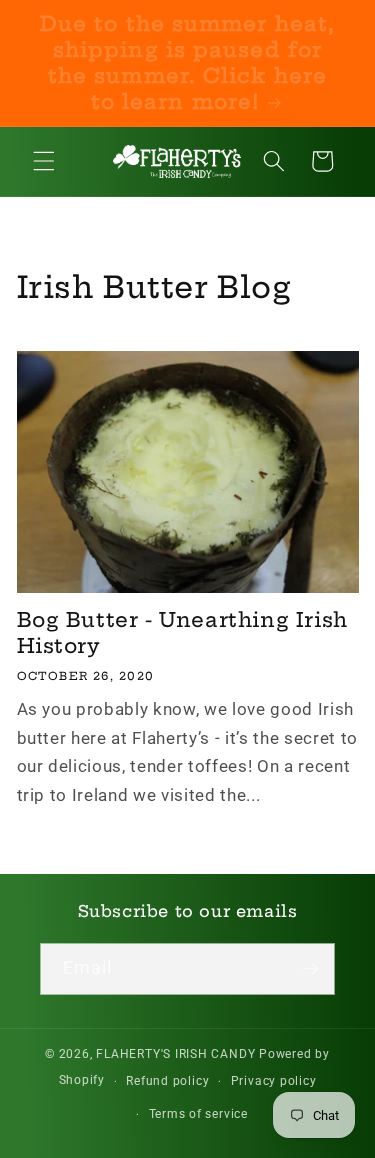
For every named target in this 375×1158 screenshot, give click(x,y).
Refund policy (167, 1081)
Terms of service (198, 1114)
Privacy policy (274, 1081)
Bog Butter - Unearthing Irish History (182, 632)
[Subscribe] (310, 969)
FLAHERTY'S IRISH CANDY (175, 1054)
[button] (44, 161)
